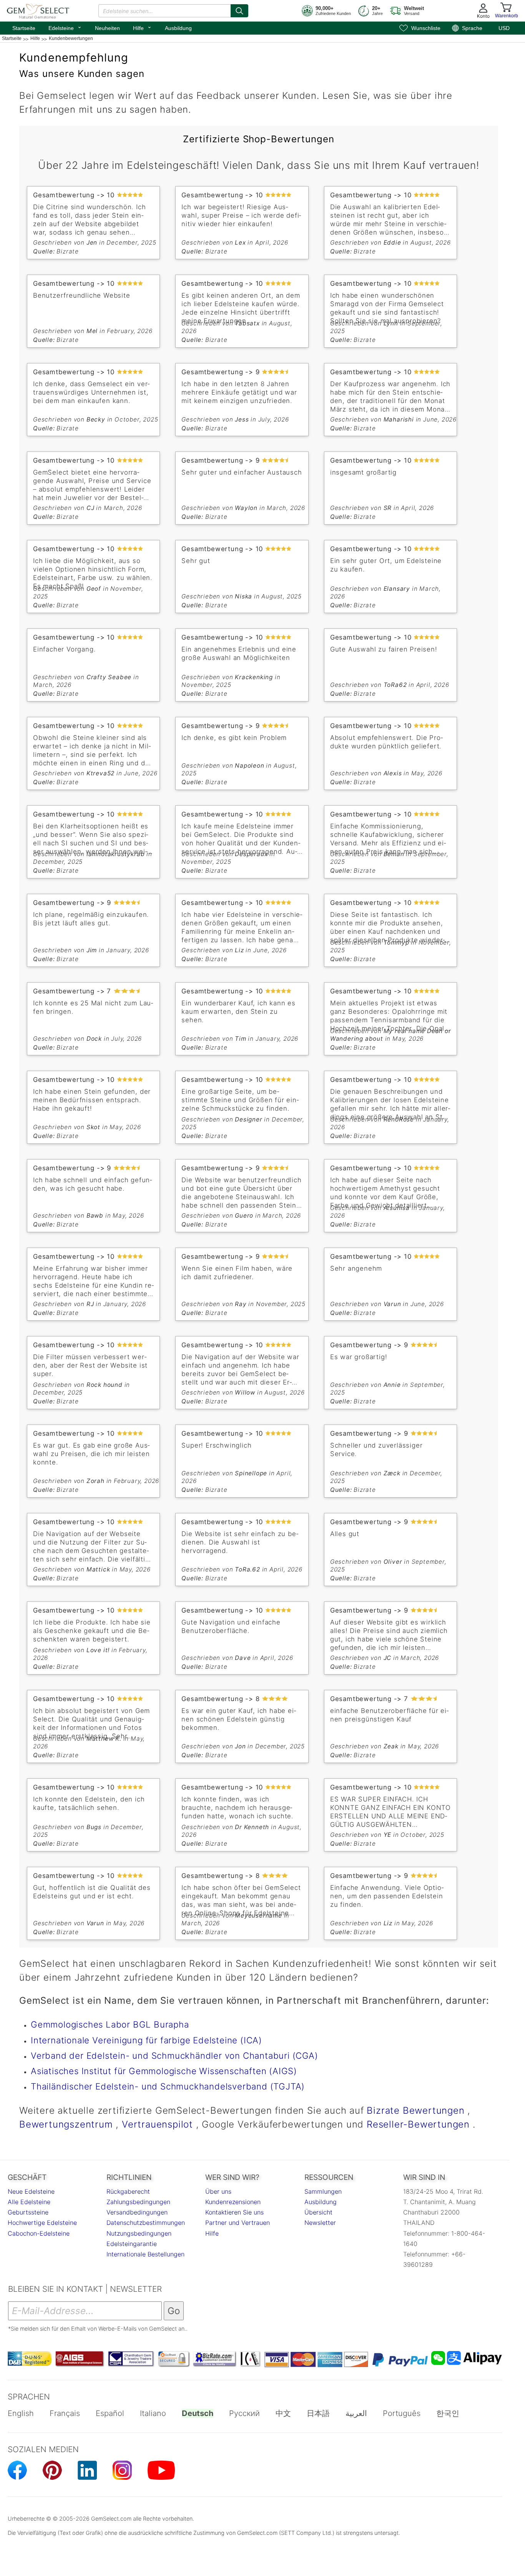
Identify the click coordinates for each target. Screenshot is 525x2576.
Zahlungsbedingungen (138, 2202)
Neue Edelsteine (31, 2191)
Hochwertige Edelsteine (42, 2223)
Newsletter (320, 2223)
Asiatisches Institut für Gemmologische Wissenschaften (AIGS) (164, 2071)
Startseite (24, 28)
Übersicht (318, 2212)
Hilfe (142, 27)
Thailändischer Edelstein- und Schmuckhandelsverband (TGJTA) (168, 2086)
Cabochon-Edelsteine (39, 2233)
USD (504, 28)
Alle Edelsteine (29, 2202)
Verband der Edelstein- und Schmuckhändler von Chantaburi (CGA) (174, 2055)
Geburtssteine (28, 2212)
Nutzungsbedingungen (139, 2233)
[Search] (239, 11)
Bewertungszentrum (66, 2124)
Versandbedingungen (137, 2212)
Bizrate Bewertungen (415, 2110)
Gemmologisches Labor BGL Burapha (110, 2024)
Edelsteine (65, 27)
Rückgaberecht (128, 2191)
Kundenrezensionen (233, 2202)
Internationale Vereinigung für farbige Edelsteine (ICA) (146, 2040)
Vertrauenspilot (157, 2124)
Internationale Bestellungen (145, 2254)
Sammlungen (323, 2191)
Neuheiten (107, 28)
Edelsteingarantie (132, 2244)
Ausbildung (178, 28)
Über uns (218, 2191)
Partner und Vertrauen (238, 2223)
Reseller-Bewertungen (418, 2124)
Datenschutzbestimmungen (146, 2223)
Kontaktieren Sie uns (234, 2212)
